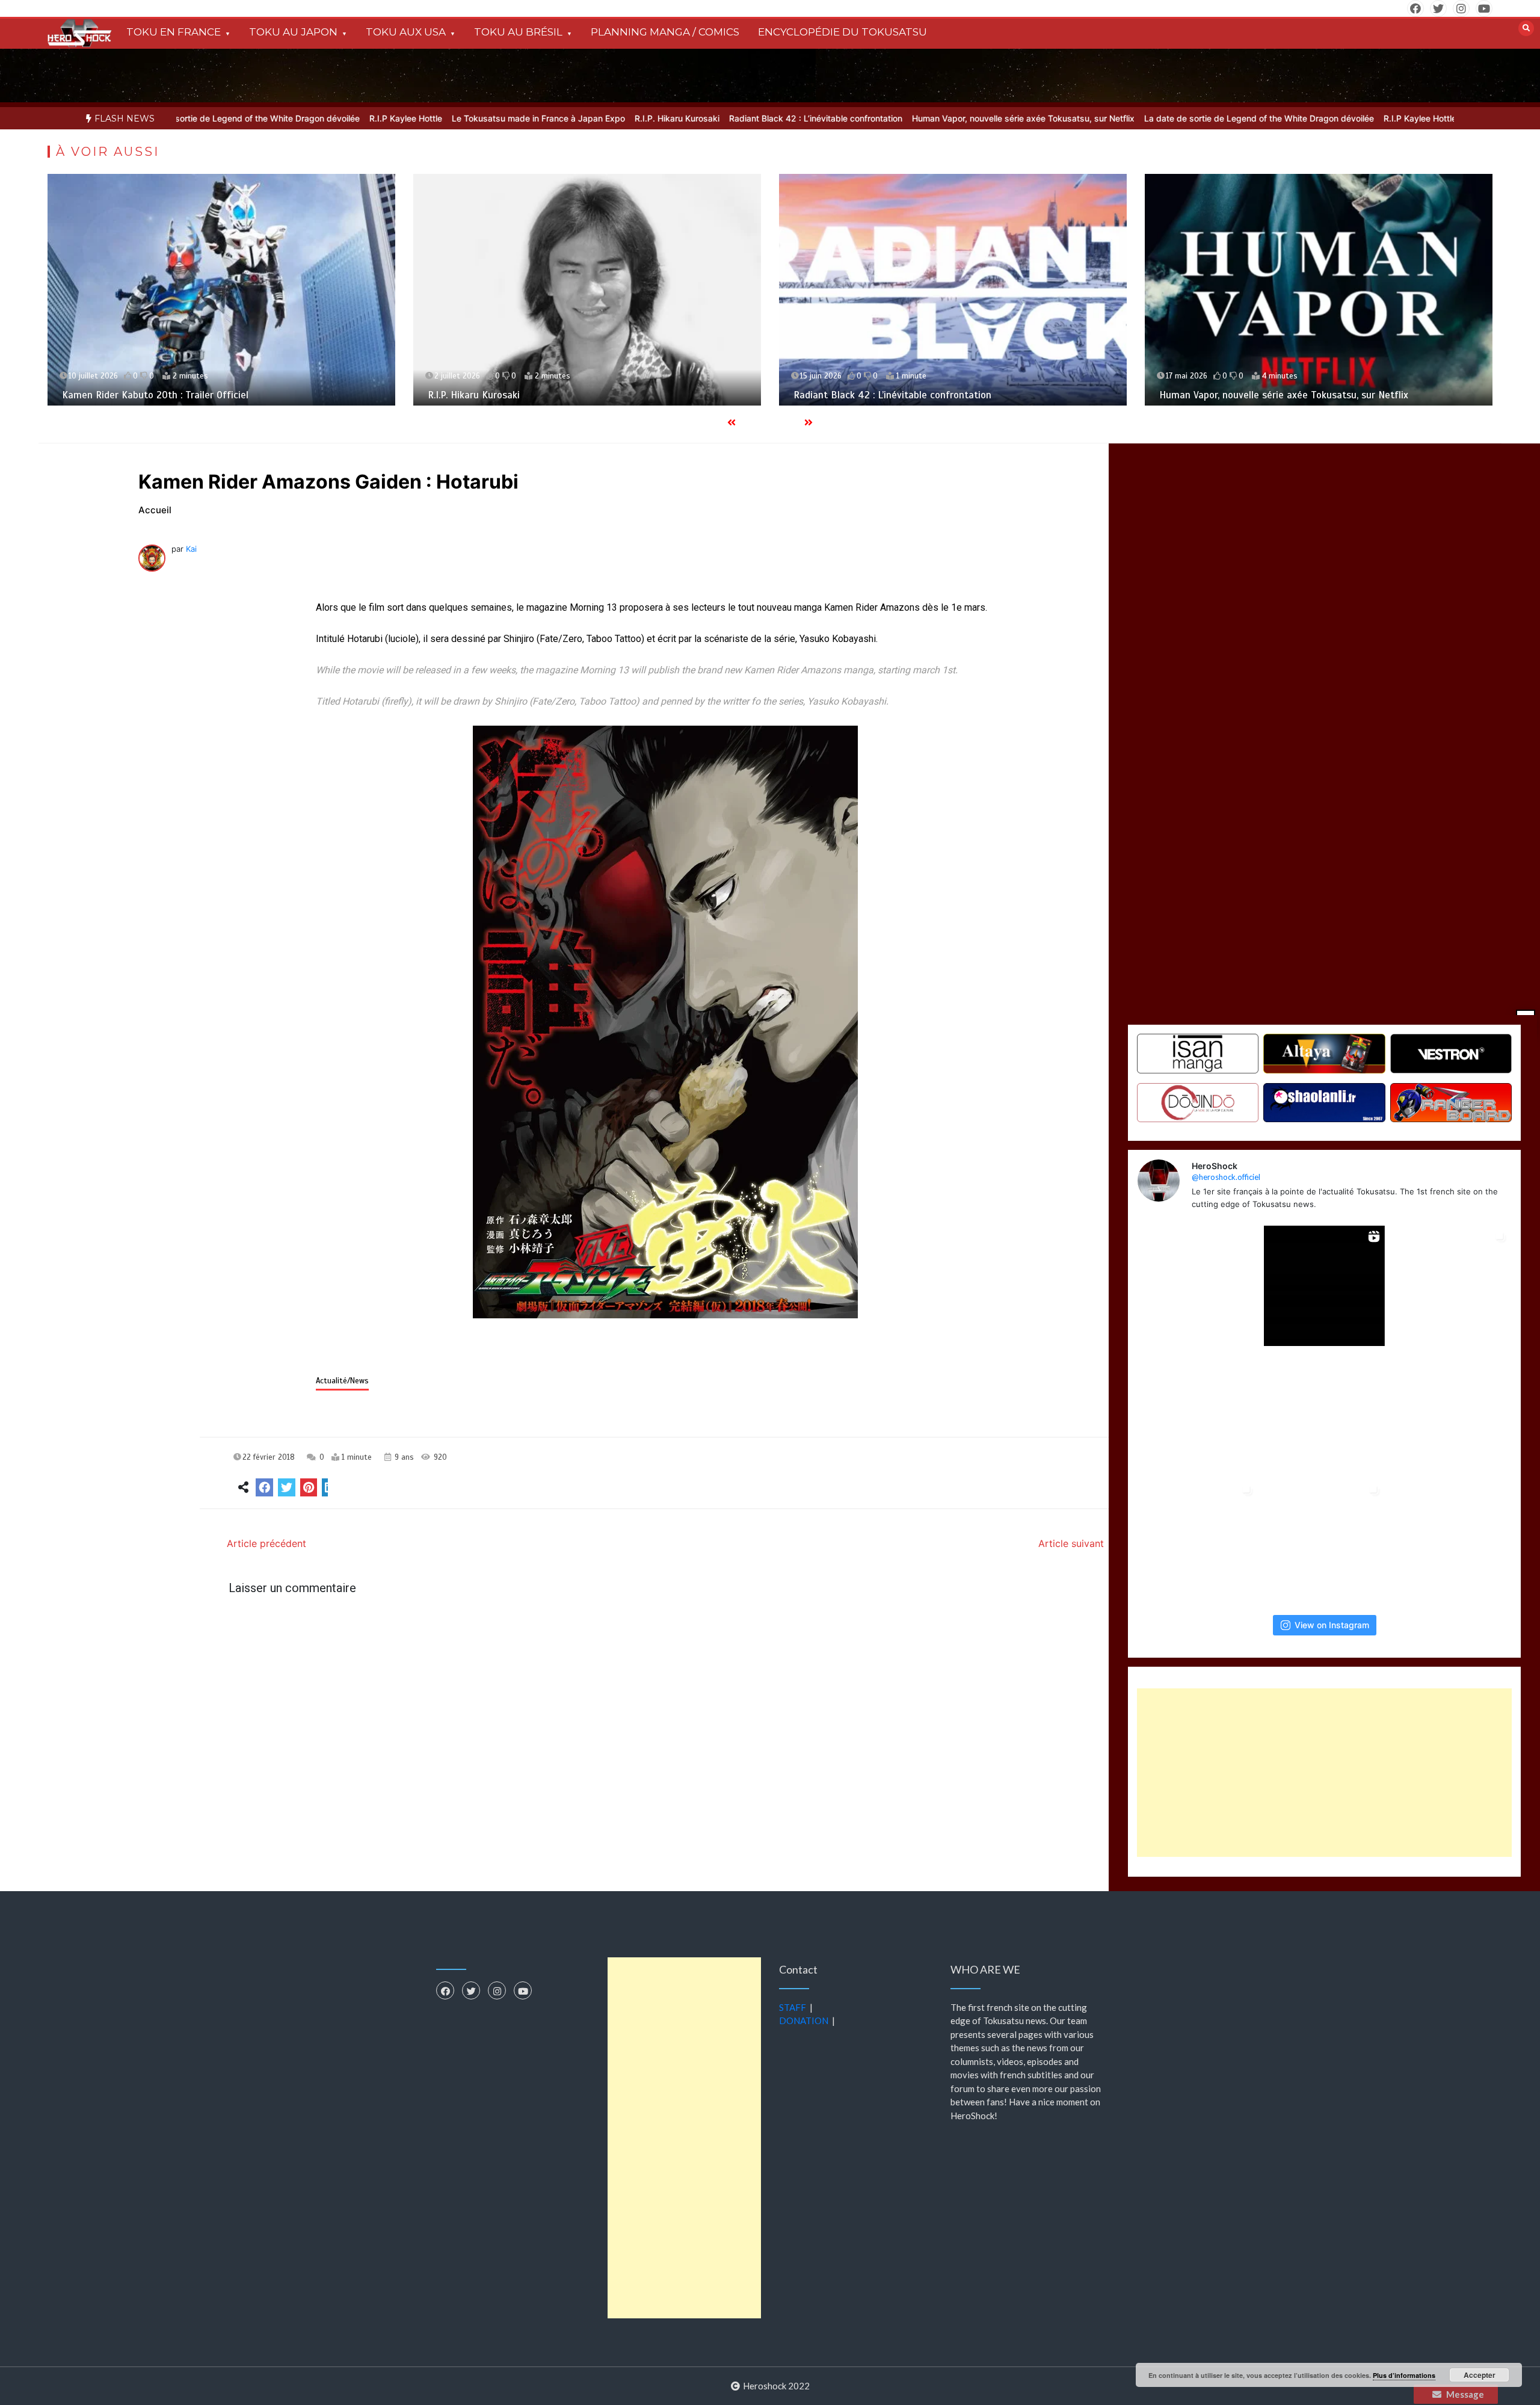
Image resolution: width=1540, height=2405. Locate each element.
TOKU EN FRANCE (174, 32)
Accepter (1480, 2375)
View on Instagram (1332, 1625)
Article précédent (266, 1543)
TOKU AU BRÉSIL (518, 32)
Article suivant (1071, 1543)
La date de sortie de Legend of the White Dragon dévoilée (1161, 118)
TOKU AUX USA (406, 32)
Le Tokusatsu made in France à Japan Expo (440, 118)
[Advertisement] (1325, 1773)
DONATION (804, 2021)
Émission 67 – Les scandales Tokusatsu (1247, 395)
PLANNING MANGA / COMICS (665, 32)
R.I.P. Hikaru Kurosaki (579, 118)
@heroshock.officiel (1226, 1177)
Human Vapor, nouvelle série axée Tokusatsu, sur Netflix (925, 118)
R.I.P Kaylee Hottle (308, 118)
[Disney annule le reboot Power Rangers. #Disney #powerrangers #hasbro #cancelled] (1324, 1412)
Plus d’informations (1404, 2375)
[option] (308, 118)
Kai (191, 549)
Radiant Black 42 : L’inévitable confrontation (718, 118)
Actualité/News (342, 1381)
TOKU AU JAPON (293, 32)
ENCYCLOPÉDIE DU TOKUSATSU (842, 32)
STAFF (793, 2007)
